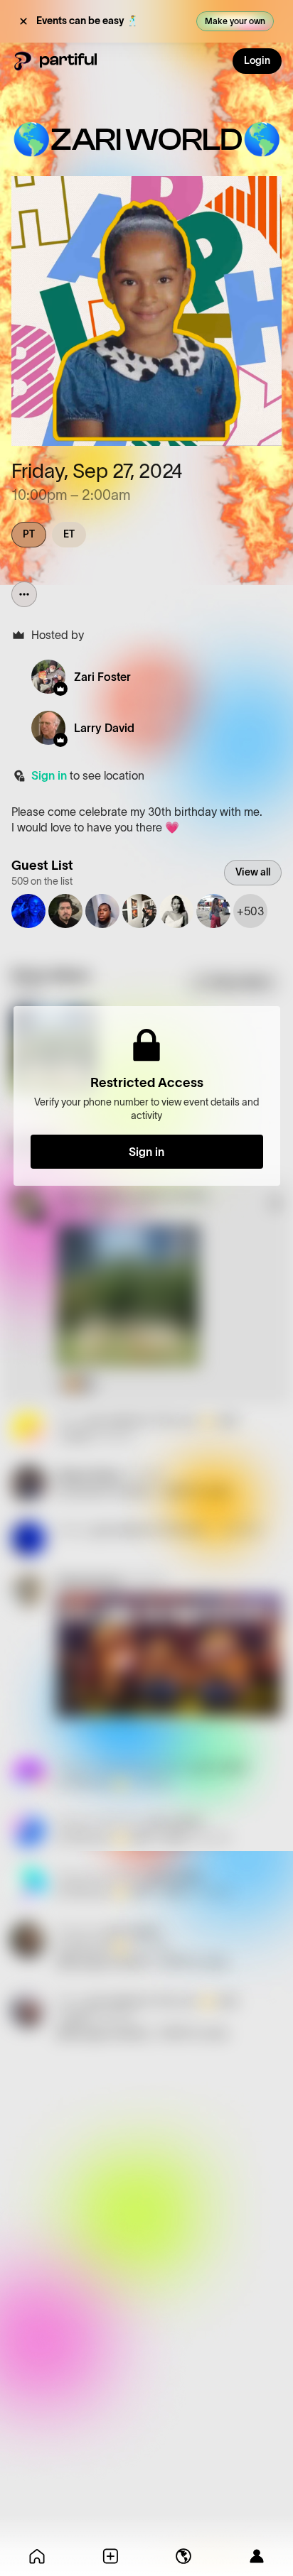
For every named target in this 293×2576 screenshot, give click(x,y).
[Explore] (183, 2556)
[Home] (37, 2556)
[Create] (110, 2556)
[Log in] (256, 2556)
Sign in (49, 775)
